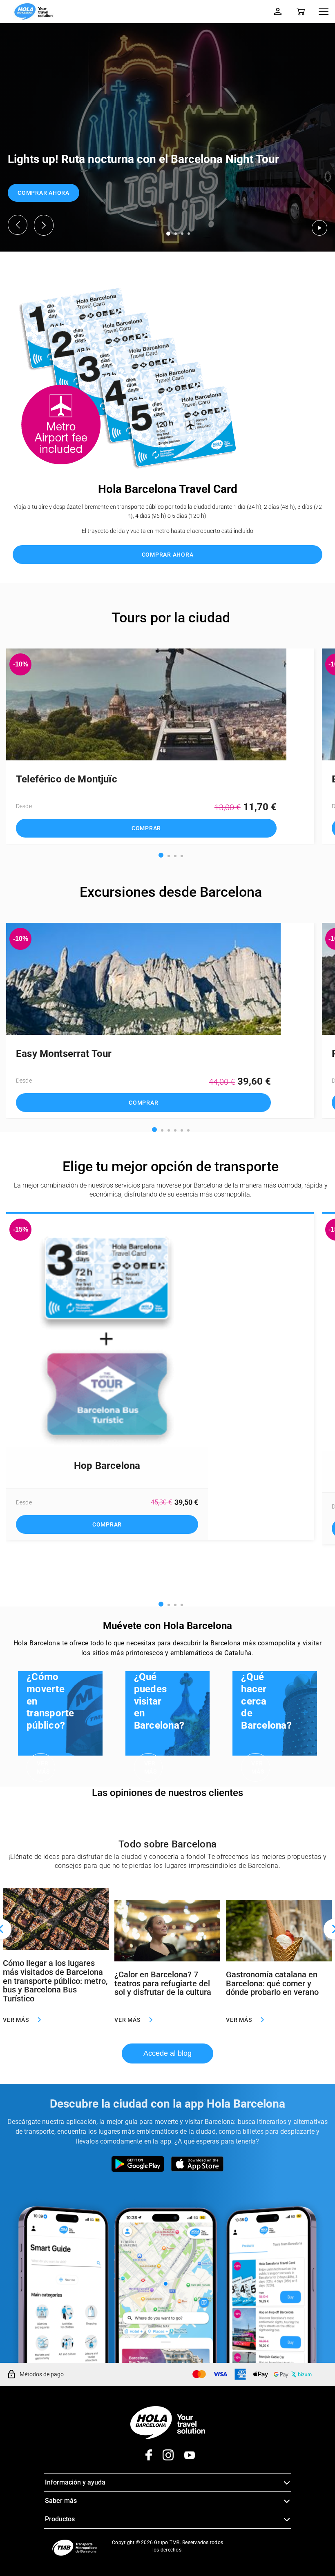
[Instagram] (163, 2458)
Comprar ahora (168, 555)
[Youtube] (184, 2458)
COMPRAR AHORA (44, 193)
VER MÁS (43, 1767)
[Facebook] (146, 2458)
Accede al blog (167, 2053)
